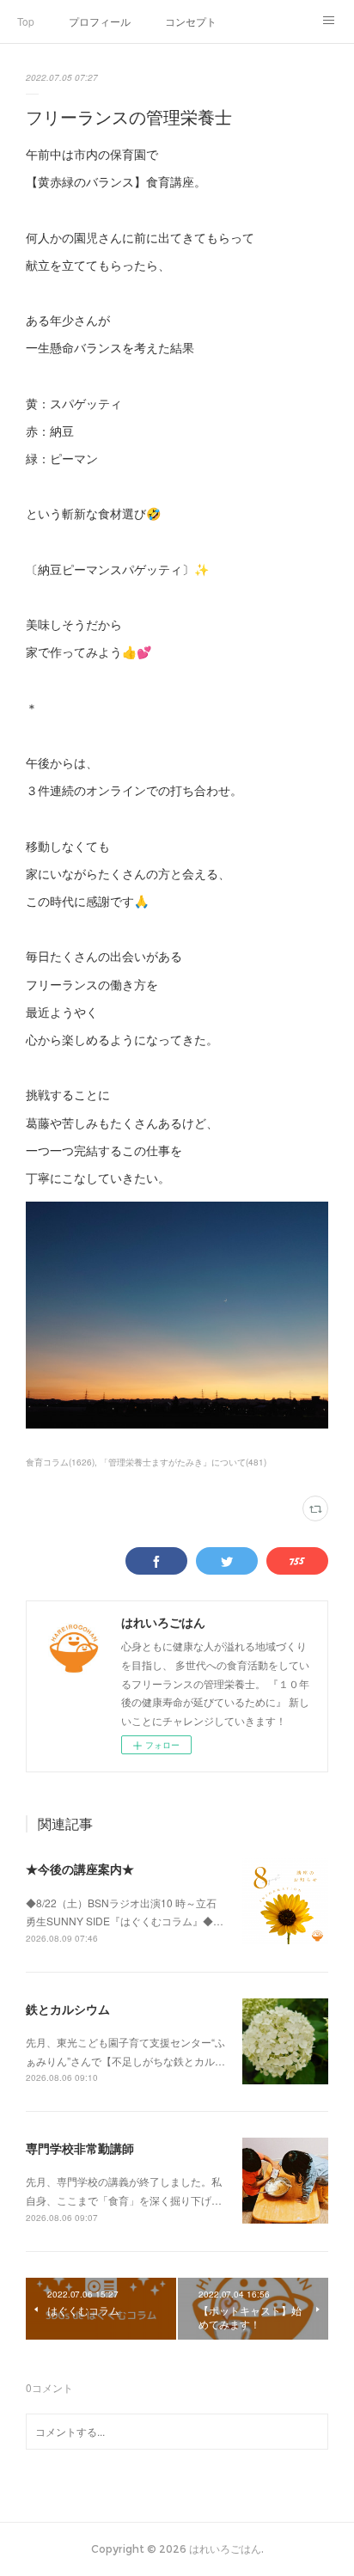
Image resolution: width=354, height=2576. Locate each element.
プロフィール (100, 21)
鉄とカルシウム (68, 2009)
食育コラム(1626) (60, 1462)
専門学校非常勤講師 (80, 2148)
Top (26, 21)
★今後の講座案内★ (80, 1869)
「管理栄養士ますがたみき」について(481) (183, 1462)
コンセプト (191, 21)
